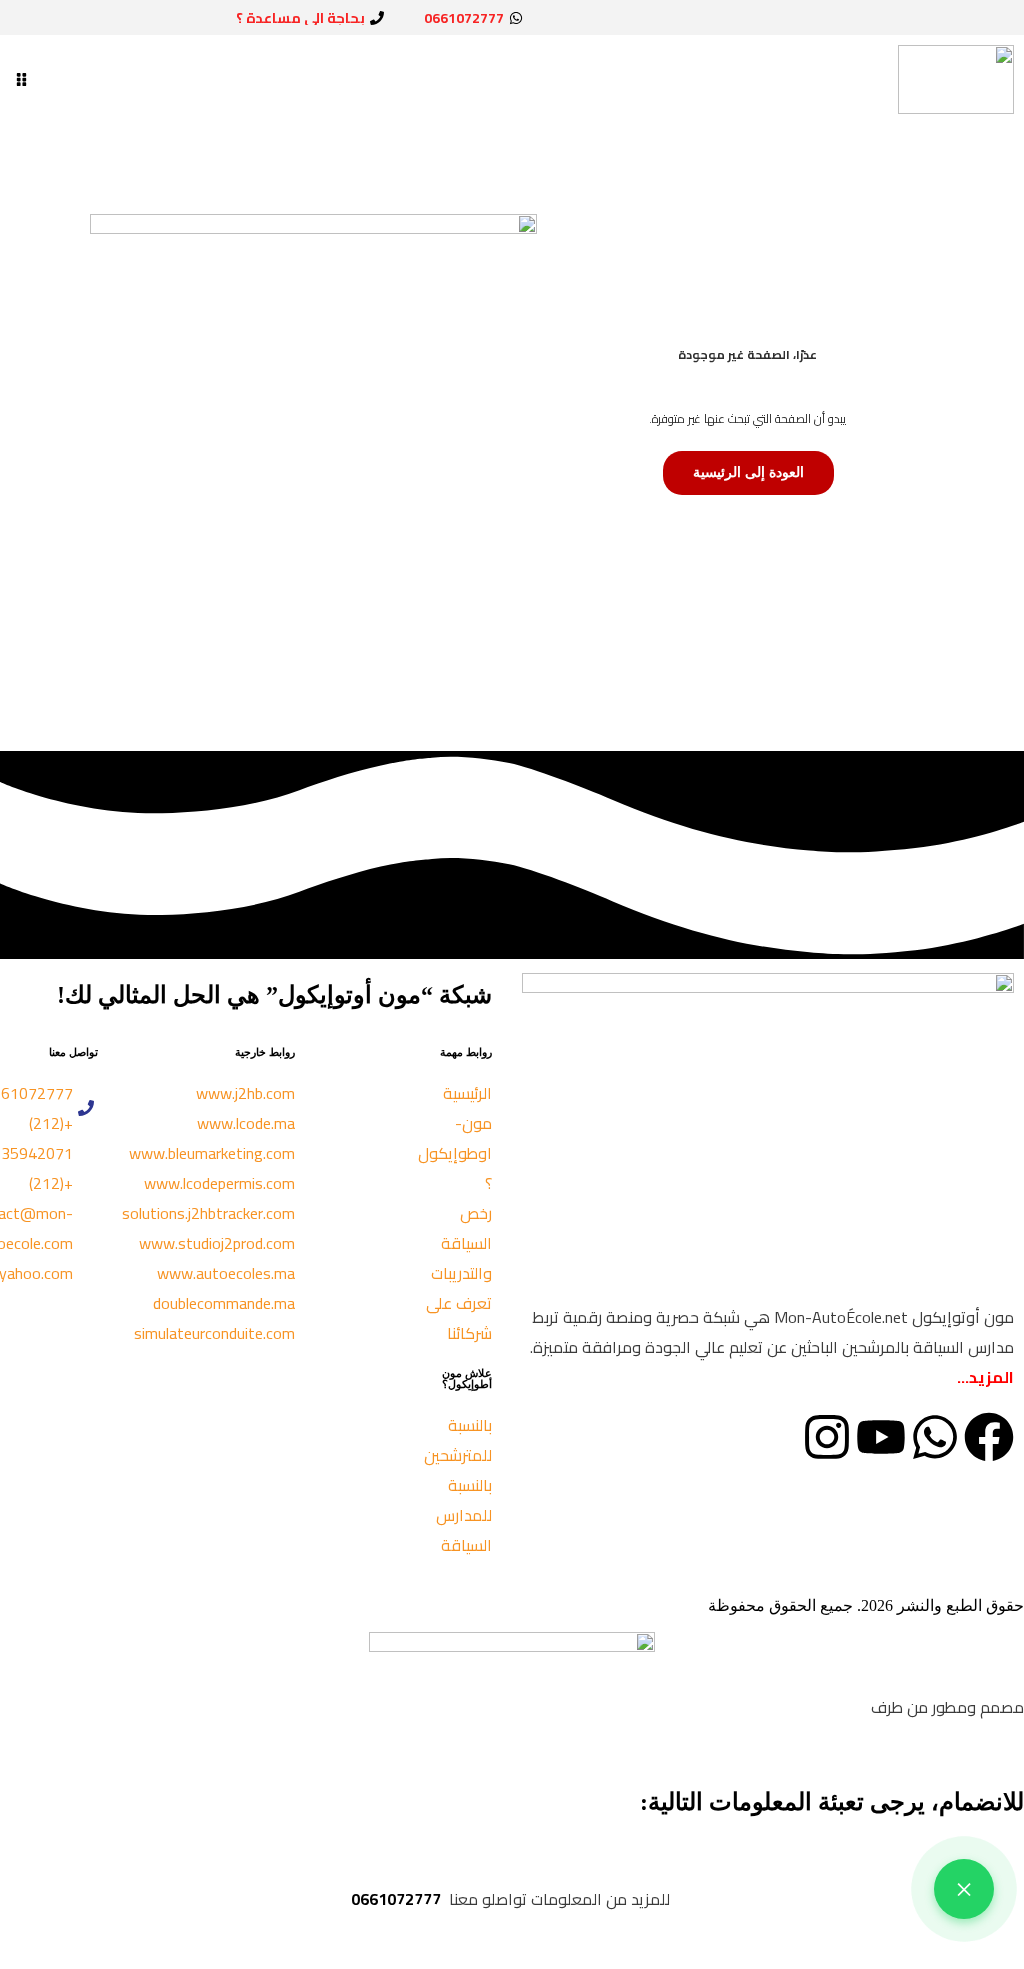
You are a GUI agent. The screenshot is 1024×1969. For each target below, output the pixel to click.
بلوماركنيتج (832, 1707)
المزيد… (985, 1377)
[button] (21, 79)
